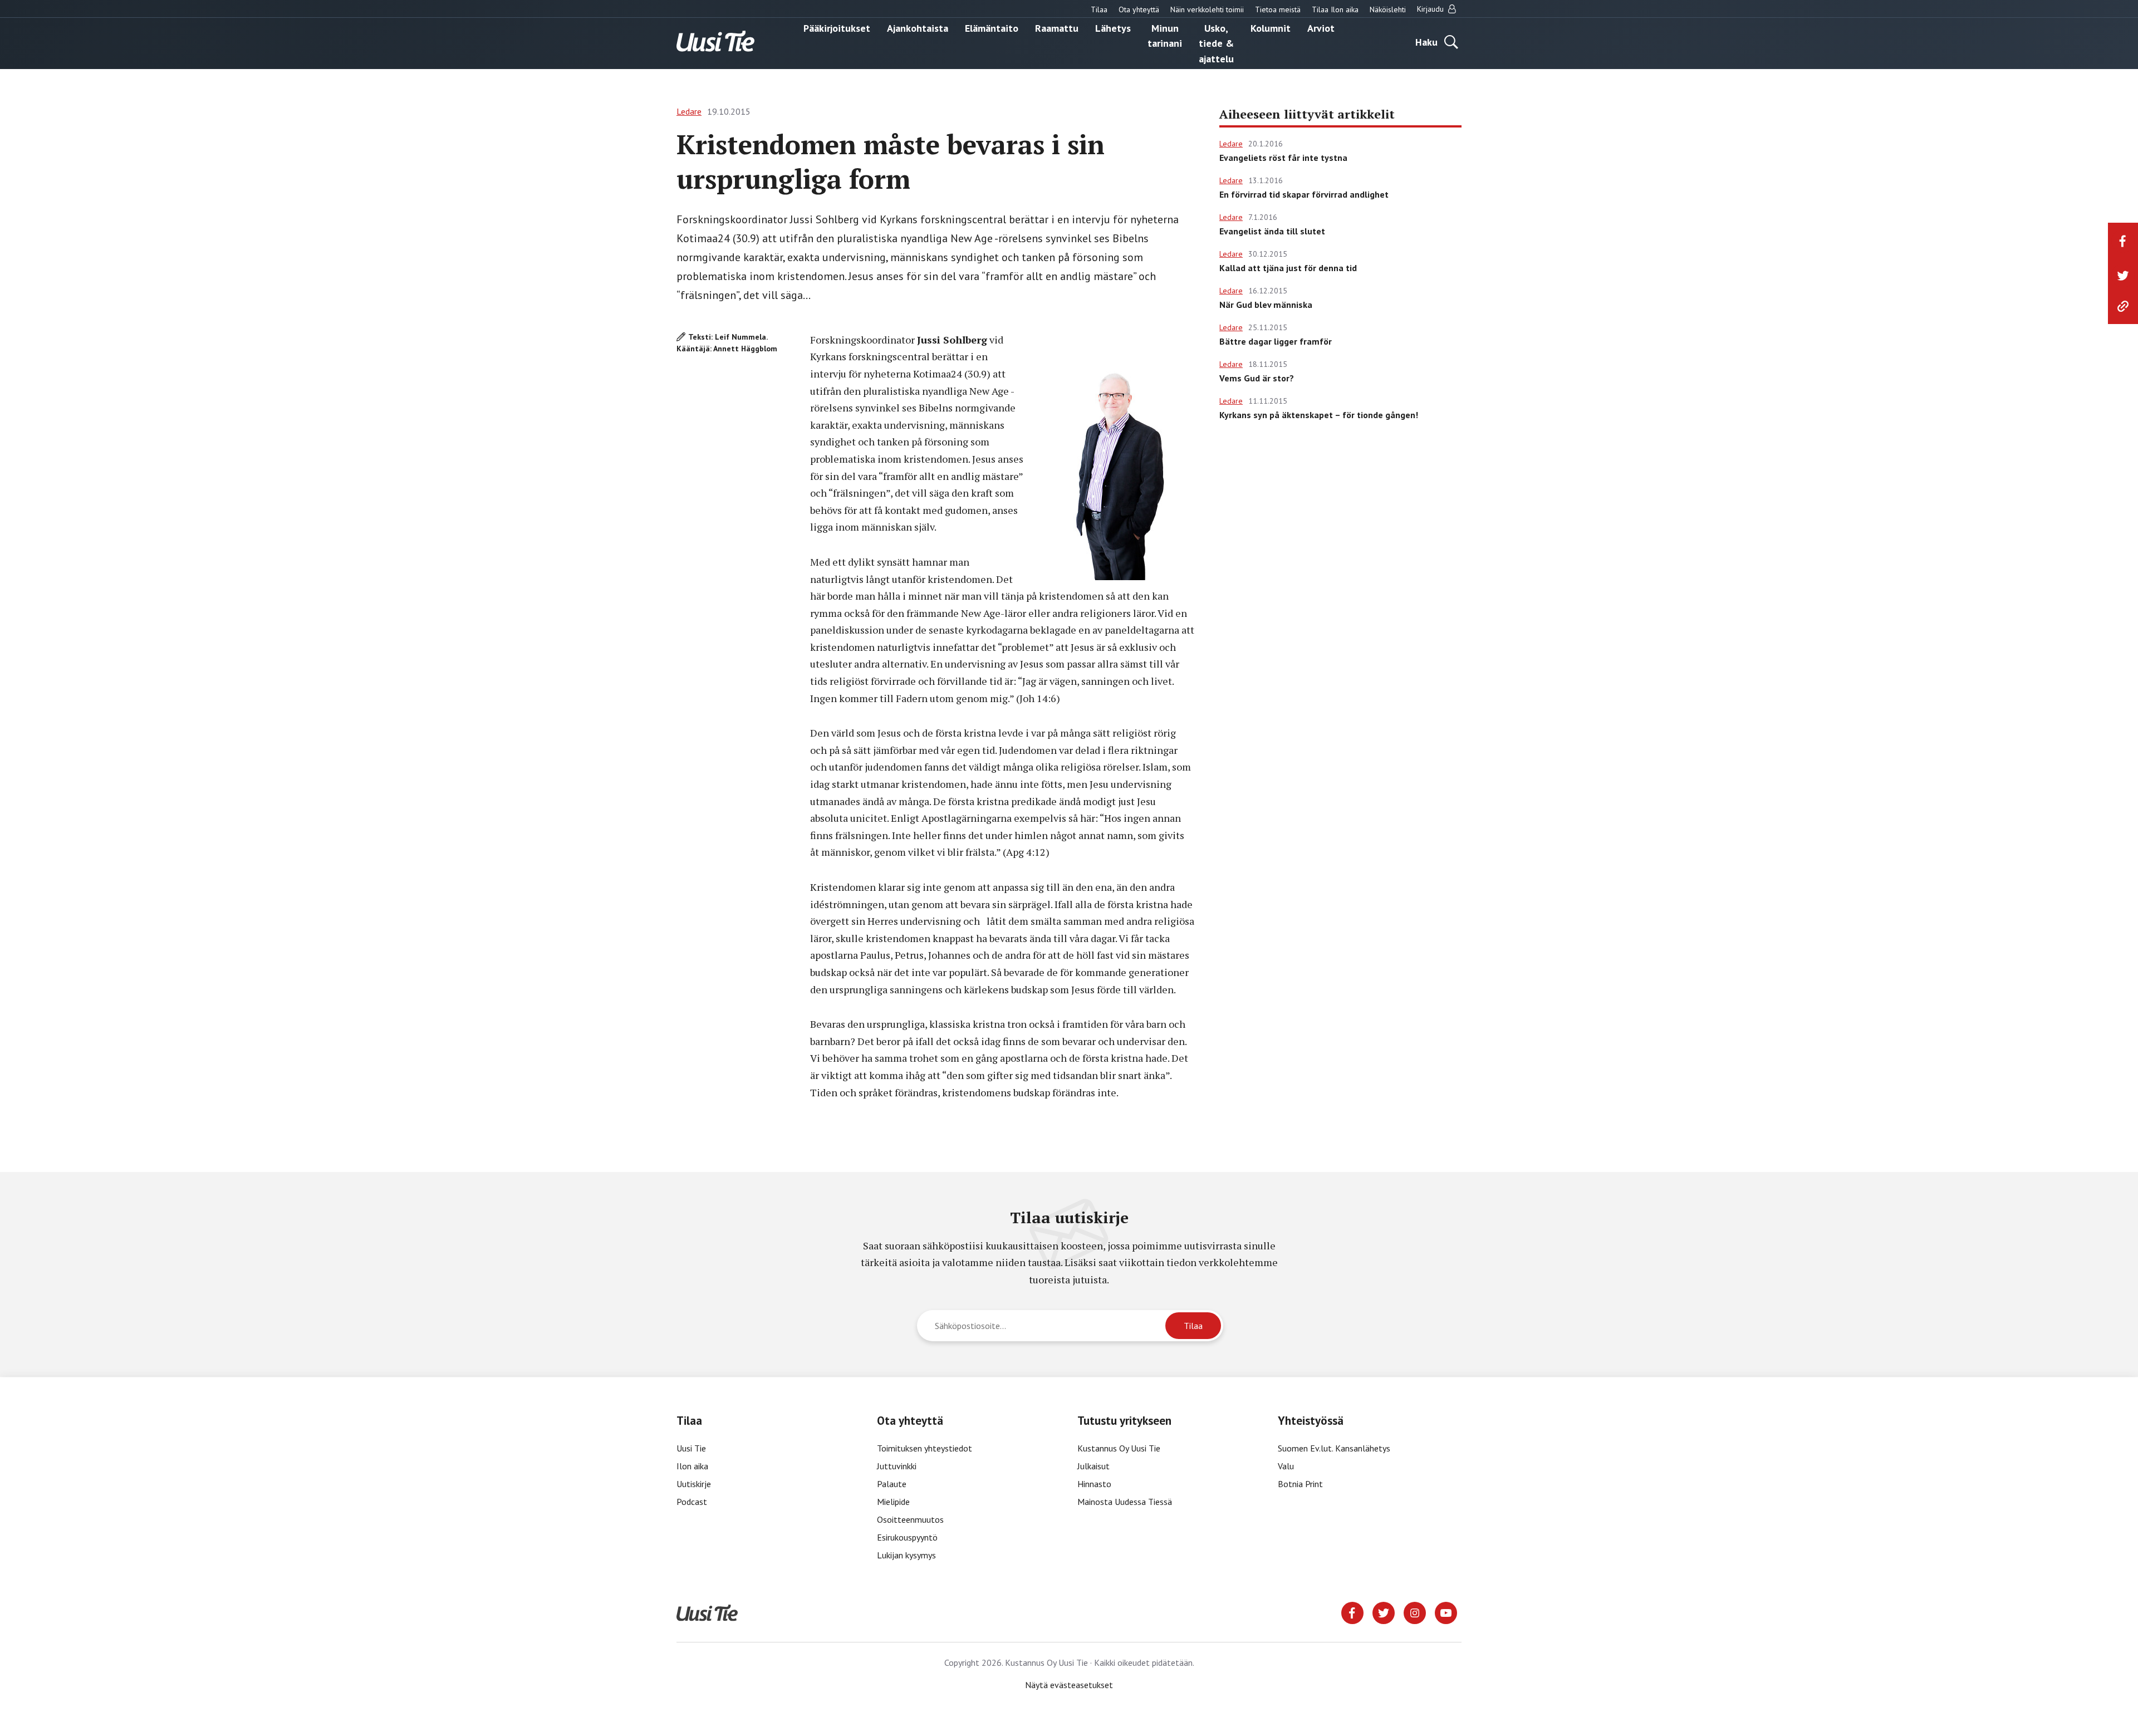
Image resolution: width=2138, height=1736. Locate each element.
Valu (1286, 1466)
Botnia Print (1300, 1484)
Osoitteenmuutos (910, 1519)
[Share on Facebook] (2123, 241)
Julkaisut (1093, 1466)
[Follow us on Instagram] (1415, 1612)
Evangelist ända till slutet (1272, 231)
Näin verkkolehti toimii (1207, 9)
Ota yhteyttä (1139, 9)
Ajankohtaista (918, 28)
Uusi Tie (692, 1448)
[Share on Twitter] (2123, 276)
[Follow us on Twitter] (1384, 1612)
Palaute (892, 1484)
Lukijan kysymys (906, 1555)
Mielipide (893, 1502)
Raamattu (1057, 28)
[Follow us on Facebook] (1352, 1612)
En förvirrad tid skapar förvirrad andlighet (1304, 194)
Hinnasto (1094, 1484)
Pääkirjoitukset (837, 28)
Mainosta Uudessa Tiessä (1125, 1502)
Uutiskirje (694, 1484)
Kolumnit (1271, 28)
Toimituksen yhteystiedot (925, 1448)
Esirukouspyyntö (907, 1537)
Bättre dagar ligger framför (1276, 341)
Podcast (692, 1502)
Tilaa (1099, 9)
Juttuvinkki (897, 1466)
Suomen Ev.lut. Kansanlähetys (1334, 1448)
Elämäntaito (992, 28)
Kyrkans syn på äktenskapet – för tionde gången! (1319, 415)
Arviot (1321, 28)
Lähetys (1113, 28)
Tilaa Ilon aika (1335, 9)
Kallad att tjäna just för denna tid (1288, 268)
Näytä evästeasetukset (1069, 1685)
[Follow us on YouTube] (1446, 1612)
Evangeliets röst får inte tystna (1283, 158)
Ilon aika (692, 1466)
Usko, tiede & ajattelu (1216, 43)
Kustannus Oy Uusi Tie (1119, 1448)
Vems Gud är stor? (1257, 378)
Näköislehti (1388, 9)
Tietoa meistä (1278, 9)
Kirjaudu (1431, 9)
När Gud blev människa (1266, 305)
